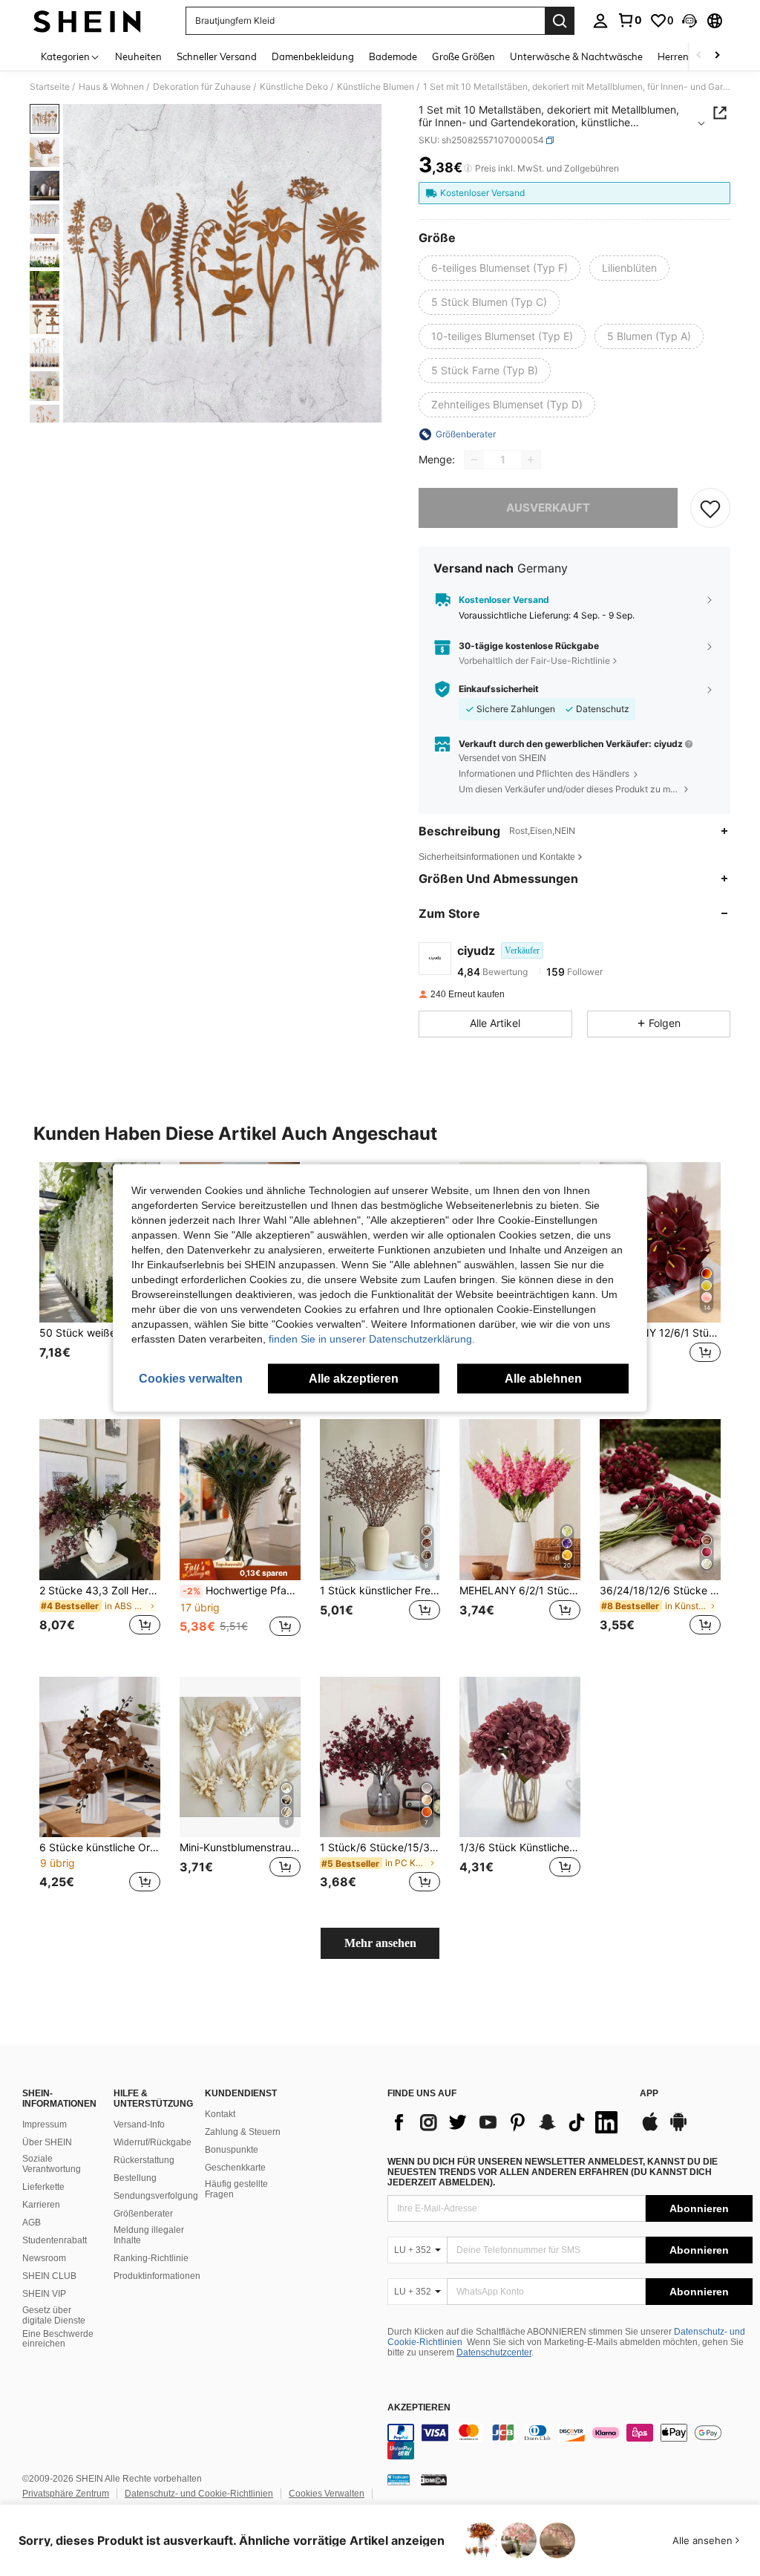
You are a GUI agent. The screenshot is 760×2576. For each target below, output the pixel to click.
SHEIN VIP (44, 2294)
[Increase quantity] (531, 460)
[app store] (650, 2129)
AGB (32, 2223)
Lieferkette (43, 2187)
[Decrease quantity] (474, 460)
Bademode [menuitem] (393, 56)
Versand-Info (139, 2125)
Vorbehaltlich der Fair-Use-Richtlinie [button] (534, 661)
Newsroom (44, 2258)
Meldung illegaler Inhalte (149, 2235)
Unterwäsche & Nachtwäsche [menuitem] (576, 56)
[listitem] (100, 1279)
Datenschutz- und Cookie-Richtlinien (199, 2494)
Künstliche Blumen (376, 87)
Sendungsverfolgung (156, 2196)
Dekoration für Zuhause (202, 87)
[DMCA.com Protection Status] (434, 2479)
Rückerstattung (144, 2160)
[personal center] (600, 21)
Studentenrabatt (55, 2240)
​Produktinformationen (157, 2276)
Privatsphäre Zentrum (66, 2494)
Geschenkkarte (235, 2168)
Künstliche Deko (294, 87)
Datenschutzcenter (494, 2352)
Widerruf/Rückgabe (153, 2142)
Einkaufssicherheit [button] (499, 689)
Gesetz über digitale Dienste (54, 2315)
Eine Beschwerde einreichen (58, 2339)
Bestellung (135, 2178)
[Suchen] (560, 21)
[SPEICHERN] (710, 508)
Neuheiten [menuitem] (138, 56)
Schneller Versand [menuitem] (217, 56)
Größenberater (143, 2214)
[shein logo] (87, 21)
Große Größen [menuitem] (463, 56)
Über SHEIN (47, 2142)
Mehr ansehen (380, 1943)
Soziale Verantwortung (52, 2164)
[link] (629, 20)
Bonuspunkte (232, 2150)
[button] (689, 21)
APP (649, 2094)
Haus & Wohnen (111, 87)
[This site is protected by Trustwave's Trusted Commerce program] (399, 2479)
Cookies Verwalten (327, 2494)
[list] (506, 2122)
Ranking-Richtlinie (151, 2258)
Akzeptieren (419, 2408)
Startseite (50, 87)
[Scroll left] (699, 56)
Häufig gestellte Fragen (236, 2189)
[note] (240, 1569)
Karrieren (41, 2205)
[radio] (499, 268)
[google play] (678, 2129)
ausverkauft (548, 508)
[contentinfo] (570, 2442)
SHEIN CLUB (49, 2276)
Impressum (45, 2125)
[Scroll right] (717, 56)
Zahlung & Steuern (243, 2132)
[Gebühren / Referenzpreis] (468, 169)
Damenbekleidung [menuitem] (313, 56)
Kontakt (220, 2114)
